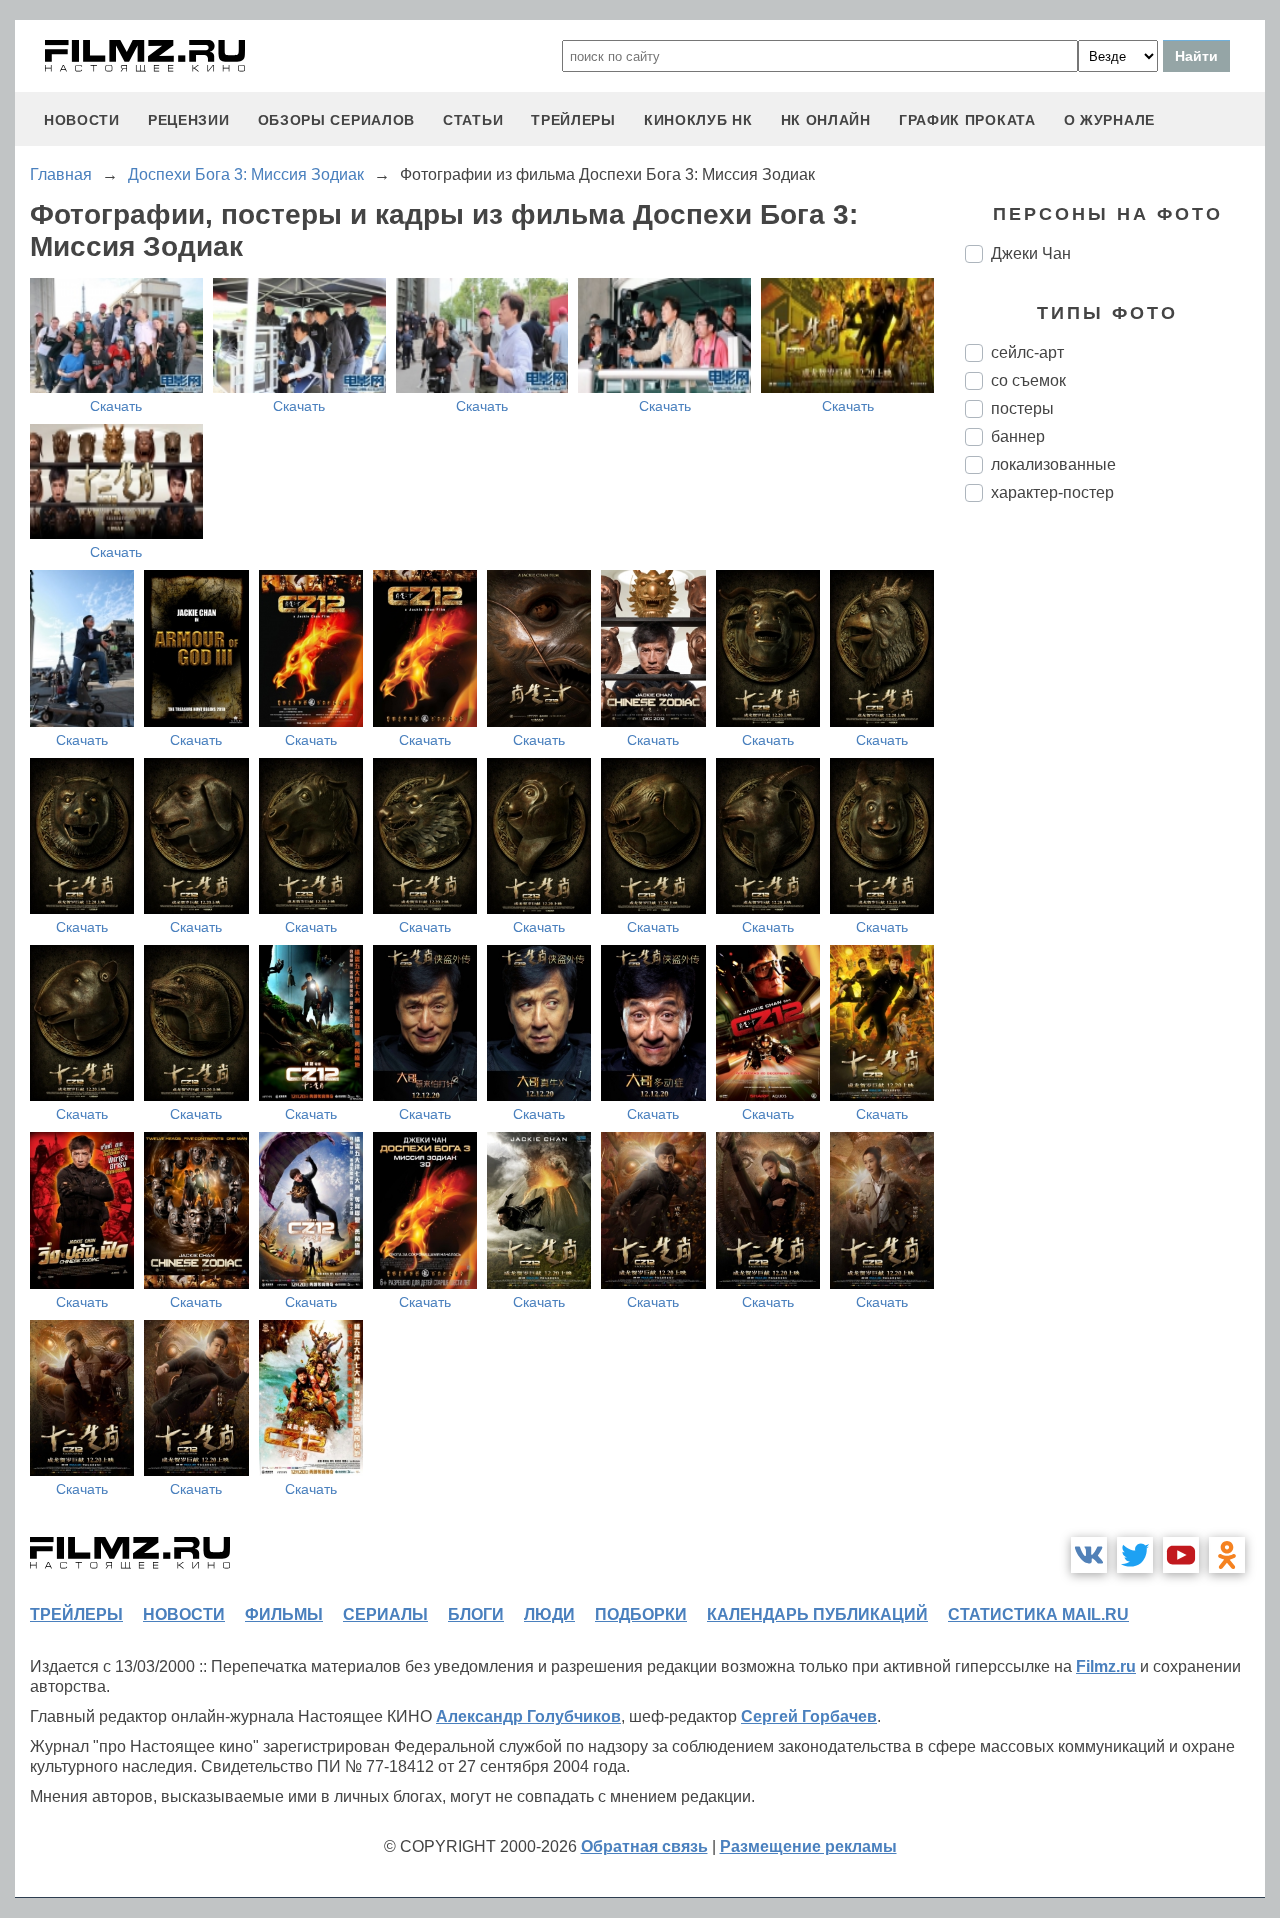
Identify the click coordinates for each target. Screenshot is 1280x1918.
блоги (476, 1614)
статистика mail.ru (1038, 1614)
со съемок (1028, 380)
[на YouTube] (1181, 1555)
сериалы (385, 1614)
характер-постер (1052, 492)
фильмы (284, 1614)
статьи (473, 120)
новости (82, 120)
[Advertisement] (1115, 852)
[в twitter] (1135, 1555)
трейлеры (573, 120)
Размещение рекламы (808, 1846)
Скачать (116, 406)
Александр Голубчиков (528, 1716)
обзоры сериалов (337, 120)
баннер (1018, 436)
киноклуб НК (698, 120)
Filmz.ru (1106, 1666)
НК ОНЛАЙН (826, 120)
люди (549, 1614)
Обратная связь (644, 1846)
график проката (967, 120)
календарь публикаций (817, 1614)
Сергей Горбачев (809, 1716)
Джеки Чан (1031, 253)
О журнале (1109, 120)
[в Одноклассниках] (1227, 1555)
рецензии (189, 120)
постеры (1022, 408)
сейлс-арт (1027, 352)
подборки (641, 1614)
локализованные (1053, 464)
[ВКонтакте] (1089, 1555)
